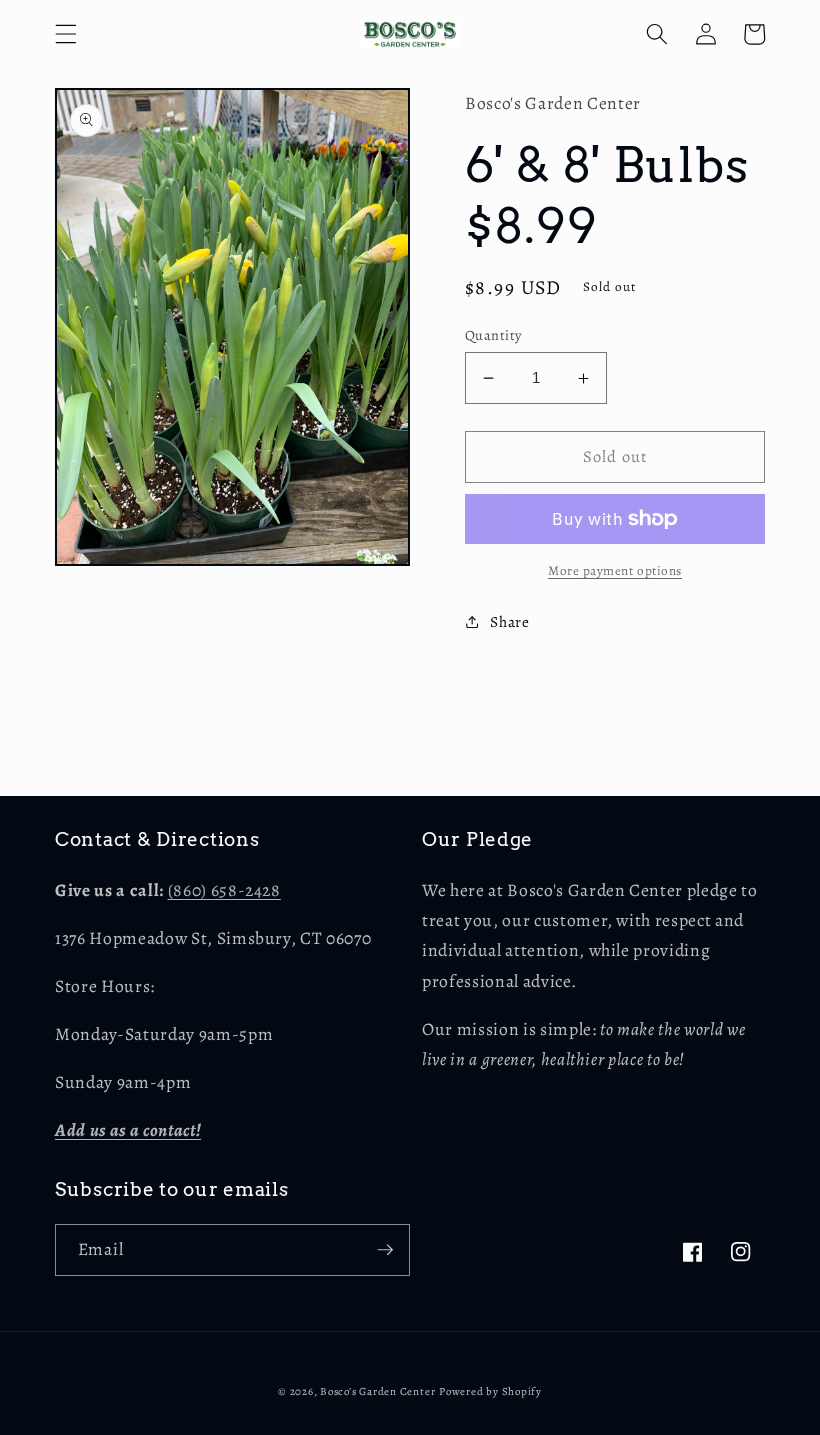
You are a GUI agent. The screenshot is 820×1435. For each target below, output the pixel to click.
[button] (66, 34)
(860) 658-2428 (224, 890)
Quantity (493, 335)
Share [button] (509, 621)
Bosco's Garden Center (377, 1391)
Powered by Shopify (490, 1391)
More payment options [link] (615, 571)
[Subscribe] (385, 1250)
